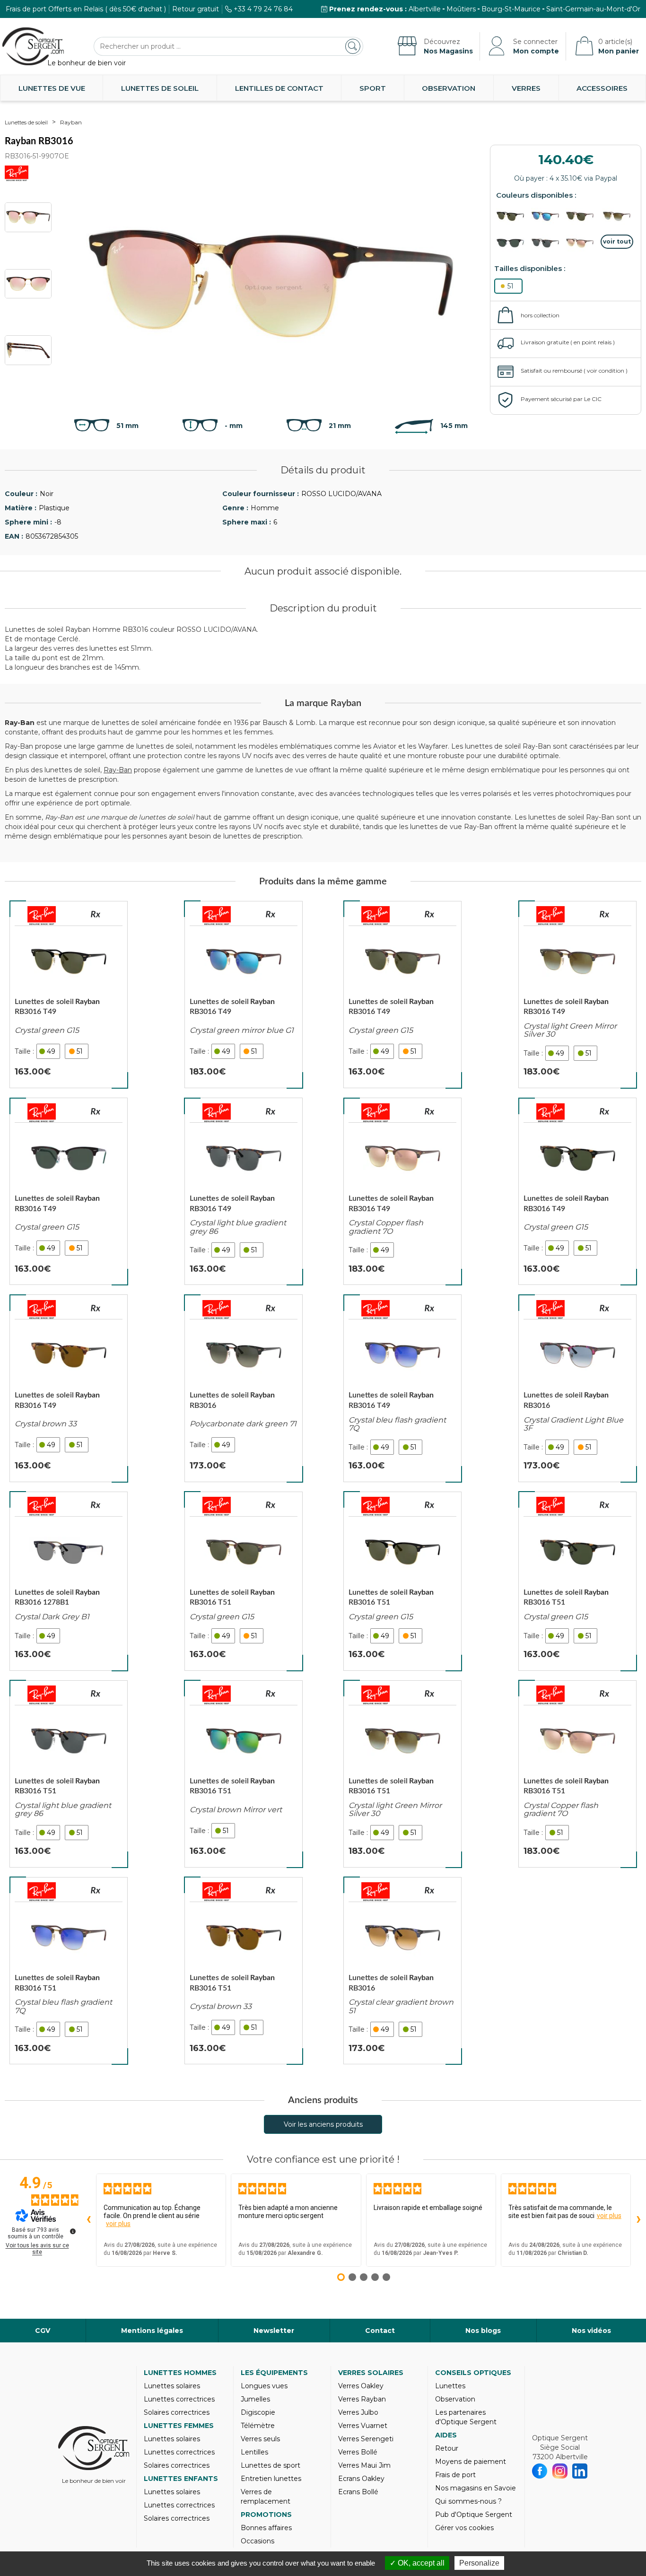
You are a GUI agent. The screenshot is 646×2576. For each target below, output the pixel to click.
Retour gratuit (196, 9)
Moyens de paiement (471, 2462)
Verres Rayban (362, 2399)
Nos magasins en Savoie (476, 2488)
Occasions (258, 2541)
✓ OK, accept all (417, 2563)
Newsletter (274, 2331)
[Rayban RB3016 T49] (69, 995)
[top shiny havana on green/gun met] (513, 243)
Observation (449, 88)
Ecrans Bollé (358, 2492)
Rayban (71, 122)
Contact (380, 2331)
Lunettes (450, 2386)
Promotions (266, 2515)
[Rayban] (42, 916)
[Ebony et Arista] (513, 216)
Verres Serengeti (366, 2439)
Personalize (479, 2563)
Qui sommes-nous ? (468, 2501)
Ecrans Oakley (361, 2479)
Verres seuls (260, 2439)
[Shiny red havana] (617, 216)
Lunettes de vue (52, 88)
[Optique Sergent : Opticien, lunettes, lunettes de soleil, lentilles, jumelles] (33, 46)
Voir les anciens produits (323, 2124)
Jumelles (255, 2399)
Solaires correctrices (177, 2412)
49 (51, 1051)
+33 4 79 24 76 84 (263, 9)
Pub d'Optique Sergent (474, 2515)
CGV (43, 2331)
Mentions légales (152, 2331)
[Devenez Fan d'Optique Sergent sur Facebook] (540, 2471)
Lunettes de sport (271, 2465)
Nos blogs (483, 2331)
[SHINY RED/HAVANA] (582, 243)
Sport (373, 88)
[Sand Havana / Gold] (548, 216)
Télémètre (258, 2426)
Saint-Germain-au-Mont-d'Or (593, 9)
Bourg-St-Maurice (511, 9)
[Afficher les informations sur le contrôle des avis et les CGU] (73, 2231)
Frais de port (455, 2475)
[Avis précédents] (88, 2220)
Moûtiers (461, 9)
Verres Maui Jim (364, 2465)
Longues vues (264, 2386)
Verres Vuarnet (363, 2426)
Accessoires (602, 88)
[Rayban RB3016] (244, 1388)
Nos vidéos (591, 2331)
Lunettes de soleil (160, 88)
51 (511, 286)
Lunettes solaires (172, 2386)
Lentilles (254, 2452)
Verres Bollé (358, 2452)
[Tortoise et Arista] (582, 216)
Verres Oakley (361, 2386)
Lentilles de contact (279, 88)
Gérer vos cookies (464, 2528)
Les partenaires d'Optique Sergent (466, 2417)
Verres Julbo (358, 2412)
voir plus (118, 2224)
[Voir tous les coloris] (617, 242)
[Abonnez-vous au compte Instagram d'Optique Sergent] (560, 2471)
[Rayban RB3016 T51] (69, 1774)
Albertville (425, 9)
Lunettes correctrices (179, 2399)
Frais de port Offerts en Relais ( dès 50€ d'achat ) (86, 9)
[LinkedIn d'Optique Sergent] (580, 2471)
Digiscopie (258, 2412)
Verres (526, 88)
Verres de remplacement (266, 2497)
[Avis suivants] (638, 2220)
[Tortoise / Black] (548, 243)
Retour (447, 2448)
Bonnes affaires (266, 2528)
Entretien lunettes (271, 2479)
